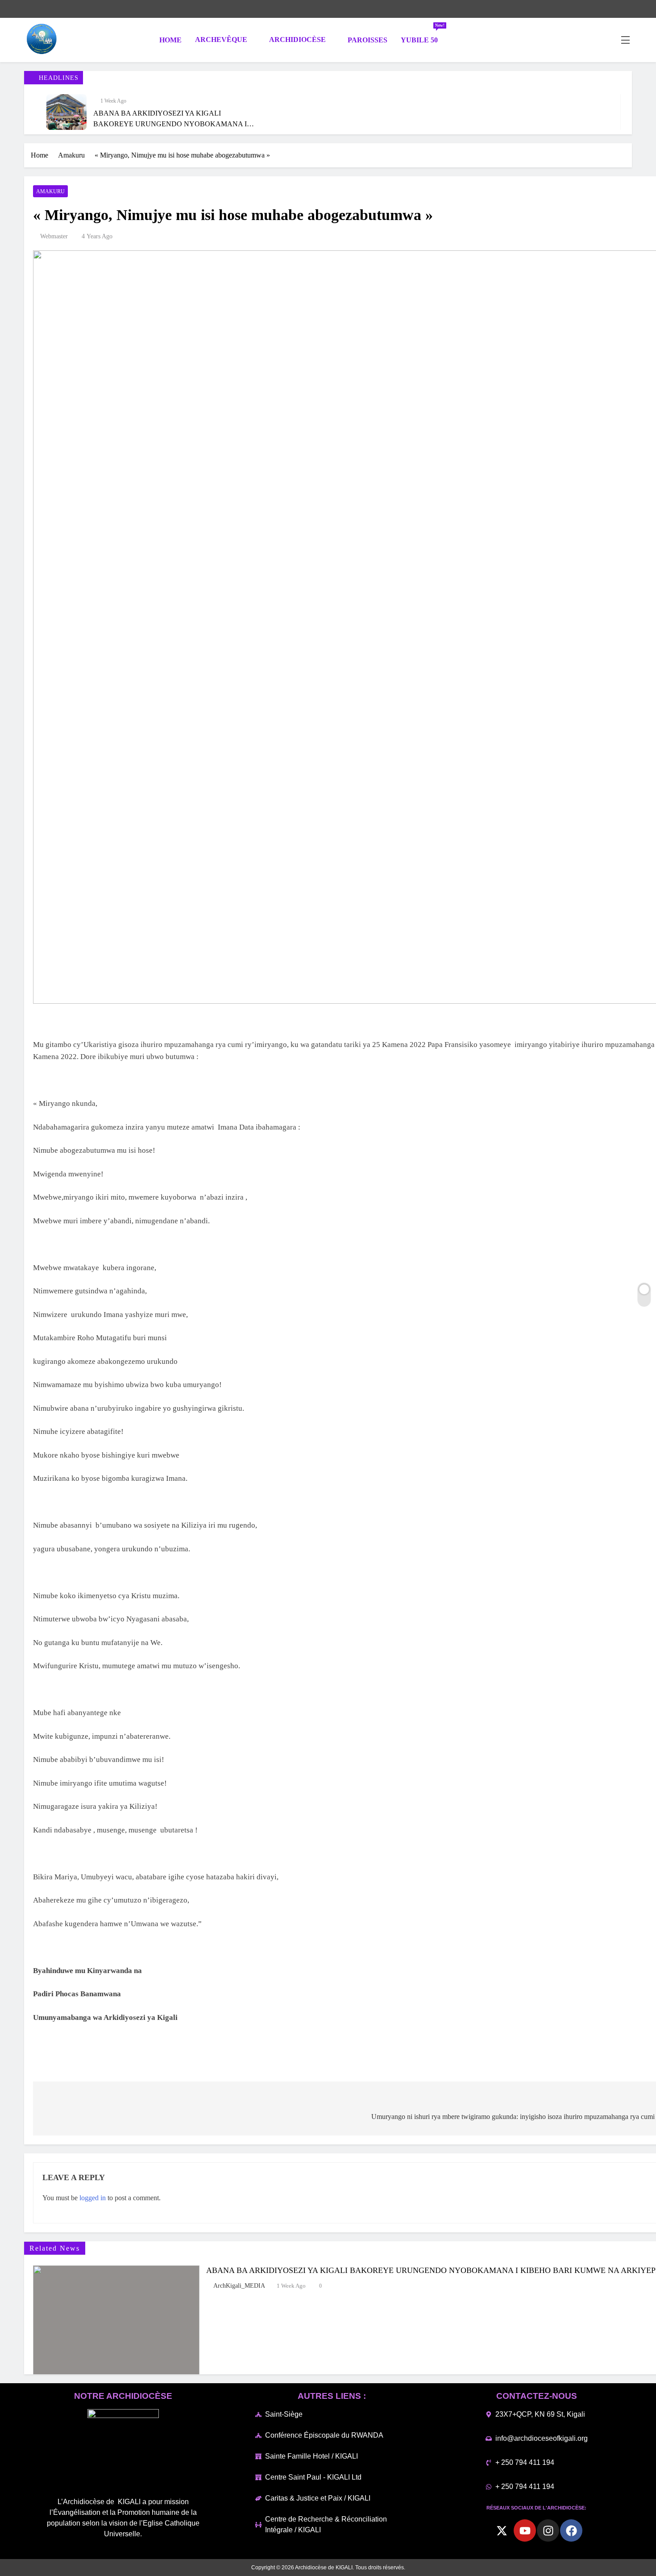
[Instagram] (548, 2530)
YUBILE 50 (423, 36)
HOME (170, 40)
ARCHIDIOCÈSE (297, 39)
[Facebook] (571, 2530)
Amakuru (50, 191)
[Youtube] (525, 2530)
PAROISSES (367, 40)
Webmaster (54, 236)
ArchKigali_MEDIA (239, 2286)
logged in (93, 2198)
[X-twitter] (502, 2530)
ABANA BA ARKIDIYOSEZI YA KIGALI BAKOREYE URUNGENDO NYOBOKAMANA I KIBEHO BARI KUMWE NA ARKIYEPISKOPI (170, 124)
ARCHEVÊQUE (221, 39)
